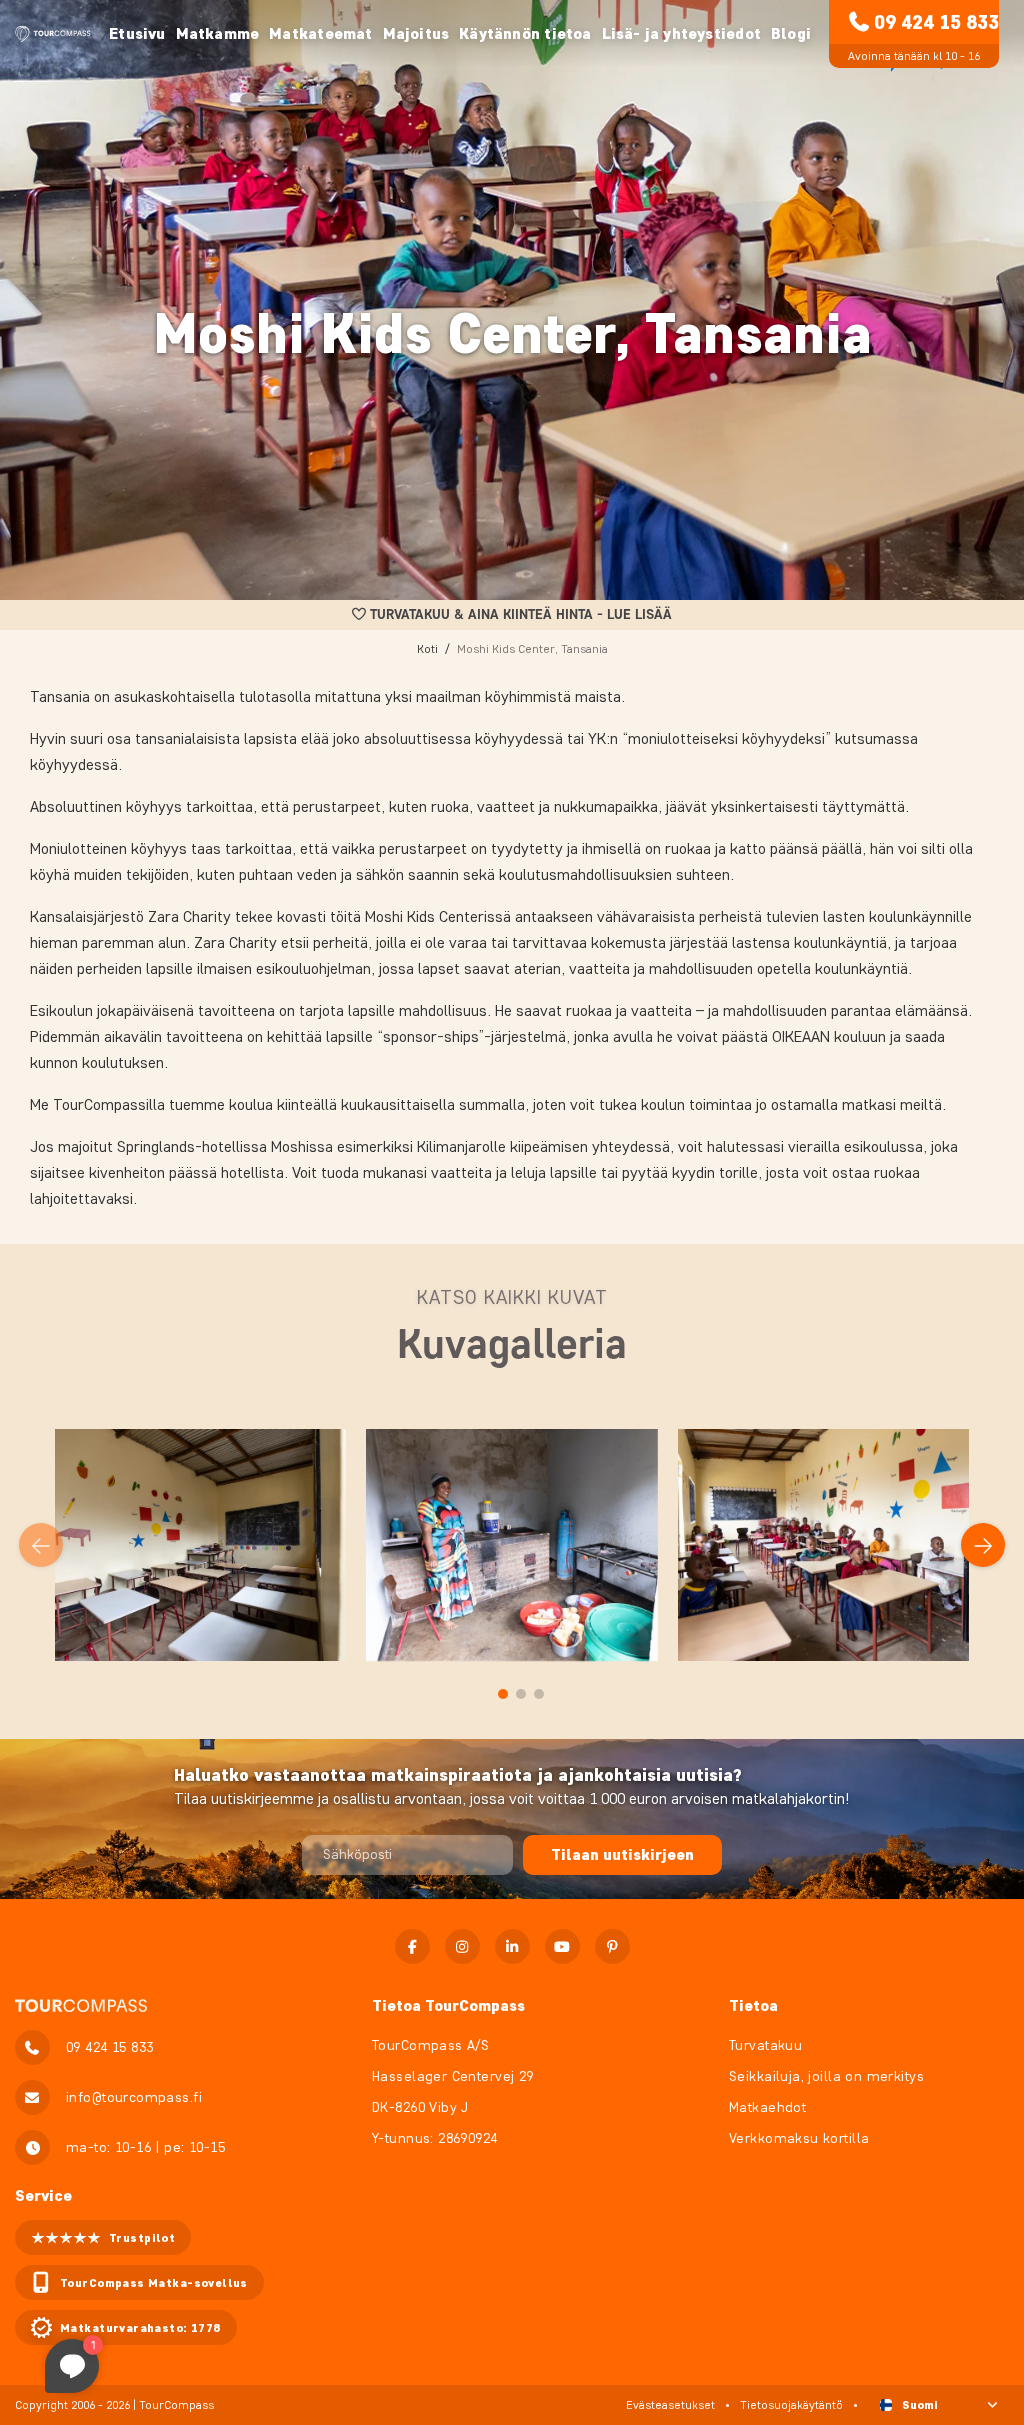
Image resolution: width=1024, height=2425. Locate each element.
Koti (427, 648)
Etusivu (137, 33)
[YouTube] (562, 1946)
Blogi (791, 33)
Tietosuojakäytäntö (791, 2404)
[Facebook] (412, 1946)
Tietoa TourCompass (448, 2005)
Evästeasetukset (670, 2404)
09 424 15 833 (936, 22)
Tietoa (753, 2005)
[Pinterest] (612, 1946)
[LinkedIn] (512, 1946)
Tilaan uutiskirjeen (622, 1854)
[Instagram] (462, 1946)
